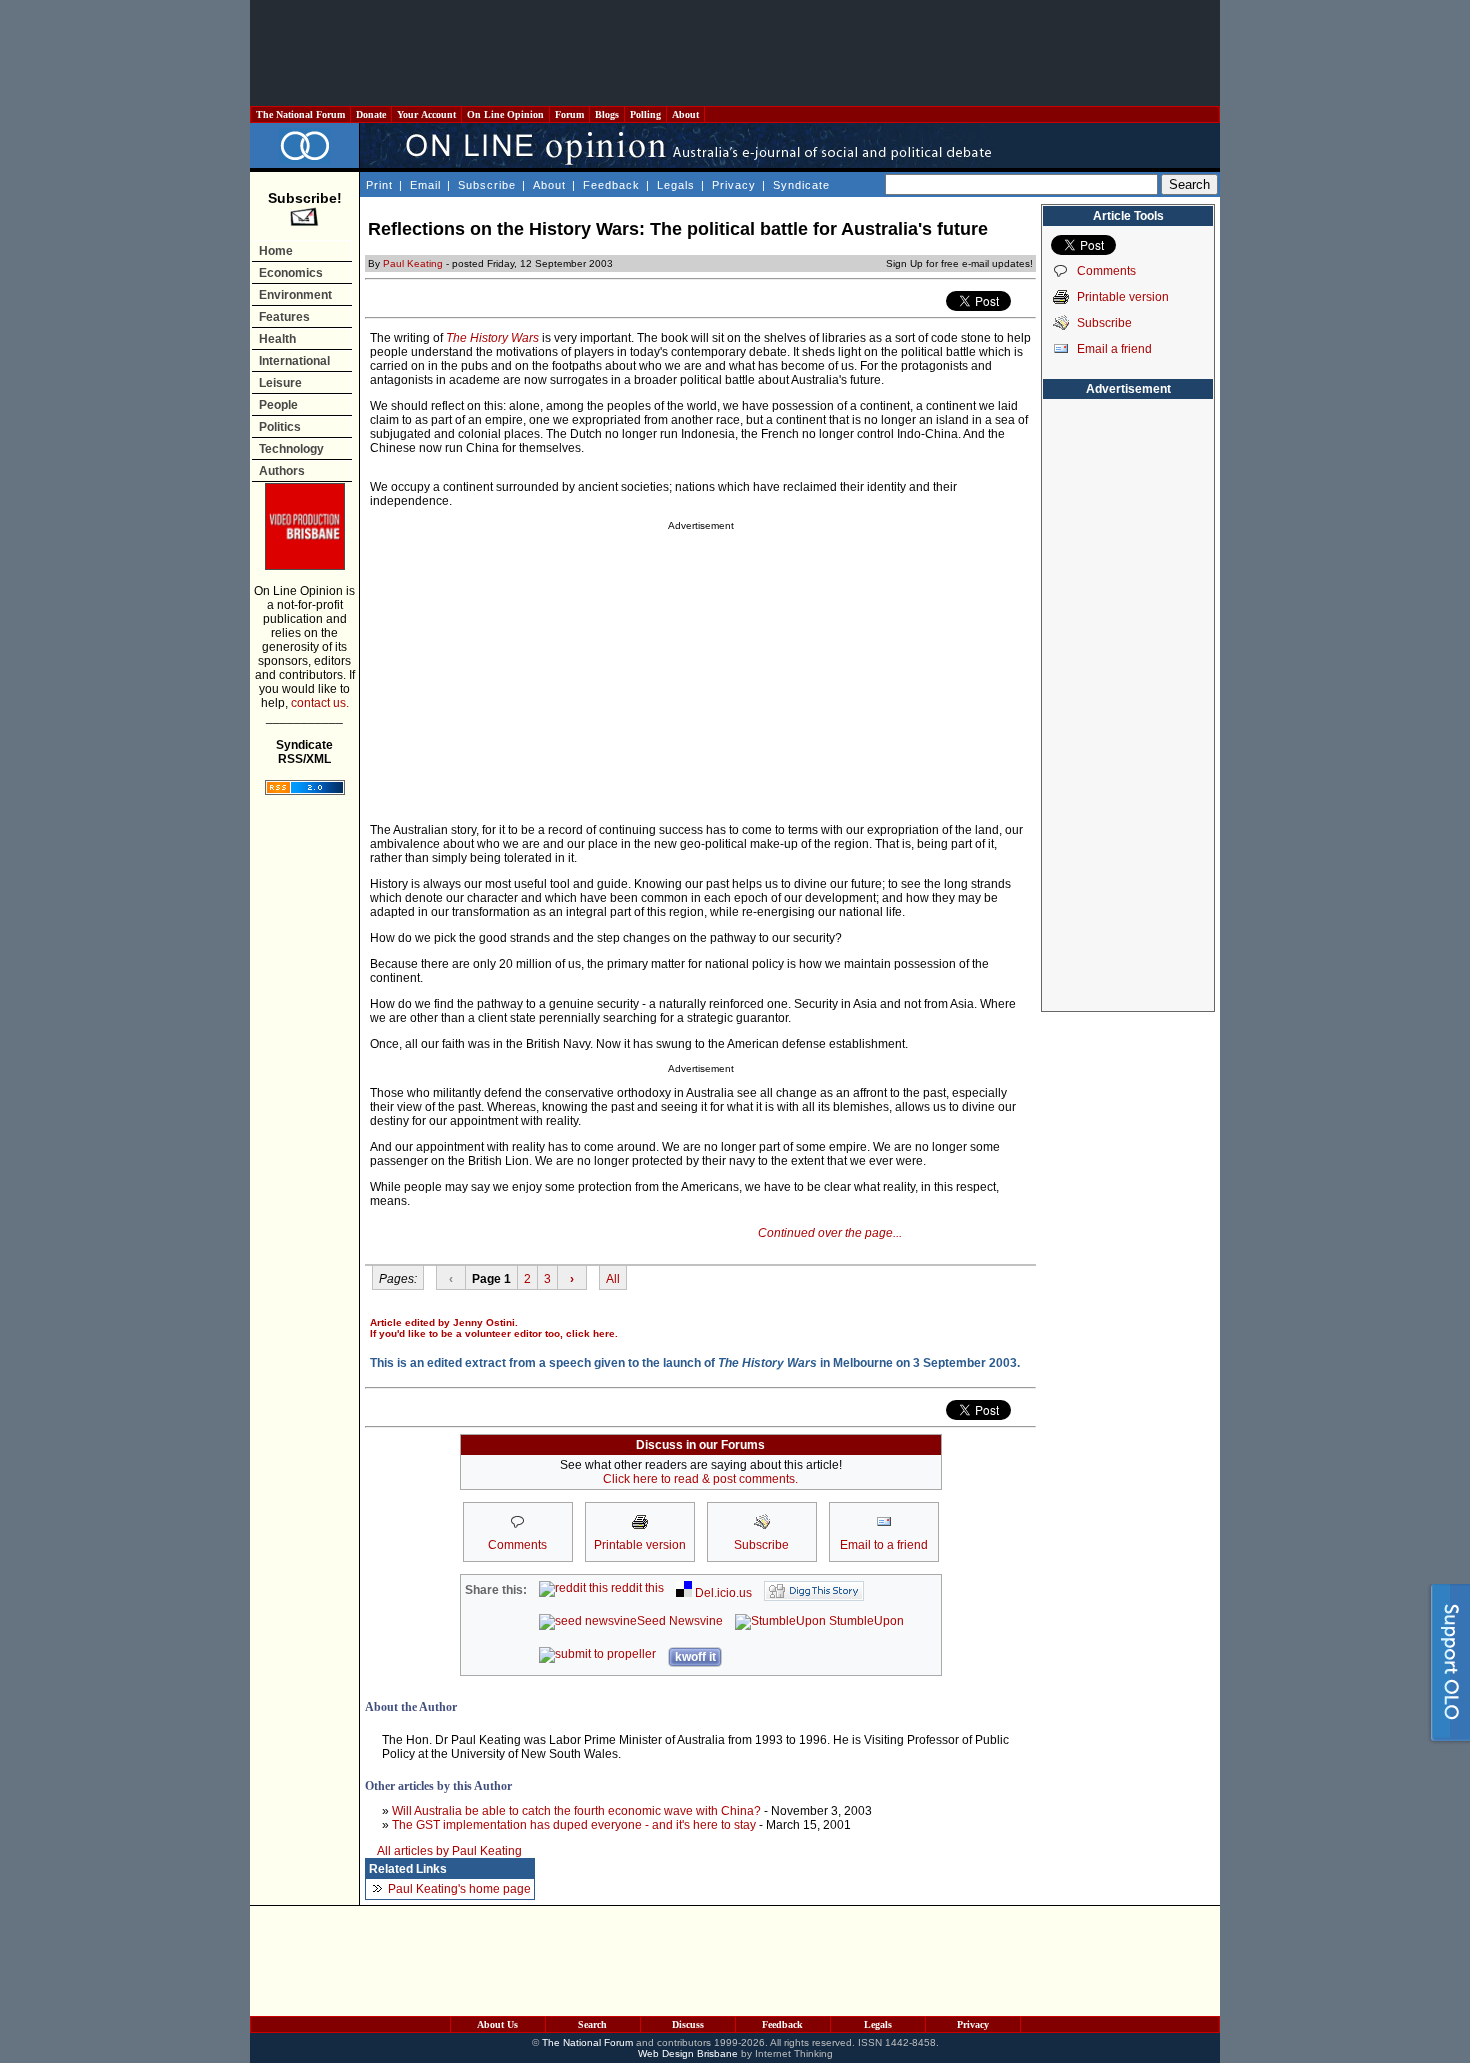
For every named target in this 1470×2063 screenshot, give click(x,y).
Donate (371, 114)
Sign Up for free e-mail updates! (959, 263)
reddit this (636, 1588)
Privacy (734, 185)
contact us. (320, 703)
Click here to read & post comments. (700, 1479)
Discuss (688, 2024)
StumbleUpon (865, 1621)
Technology (291, 449)
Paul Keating (413, 263)
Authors (282, 471)
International (294, 361)
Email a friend (1114, 349)
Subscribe (487, 185)
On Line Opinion (505, 114)
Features (284, 317)
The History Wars (492, 338)
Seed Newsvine (680, 1621)
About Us (497, 2024)
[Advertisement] (735, 53)
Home (276, 251)
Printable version (1123, 297)
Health (277, 339)
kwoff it (695, 1657)
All (613, 1279)
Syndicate (801, 185)
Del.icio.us (722, 1593)
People (278, 405)
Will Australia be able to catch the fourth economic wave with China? (576, 1811)
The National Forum (300, 114)
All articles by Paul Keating (449, 1851)
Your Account (426, 114)
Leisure (280, 383)
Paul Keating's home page (459, 1889)
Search (592, 2024)
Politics (280, 427)
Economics (291, 273)
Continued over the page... (830, 1233)
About (685, 114)
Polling (645, 114)
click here (590, 1333)
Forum (569, 114)
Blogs (607, 114)
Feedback (611, 185)
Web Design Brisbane (688, 2053)
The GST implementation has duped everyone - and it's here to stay (574, 1825)
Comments (1106, 271)
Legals (676, 185)
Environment (295, 295)
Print (379, 185)
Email (425, 185)
